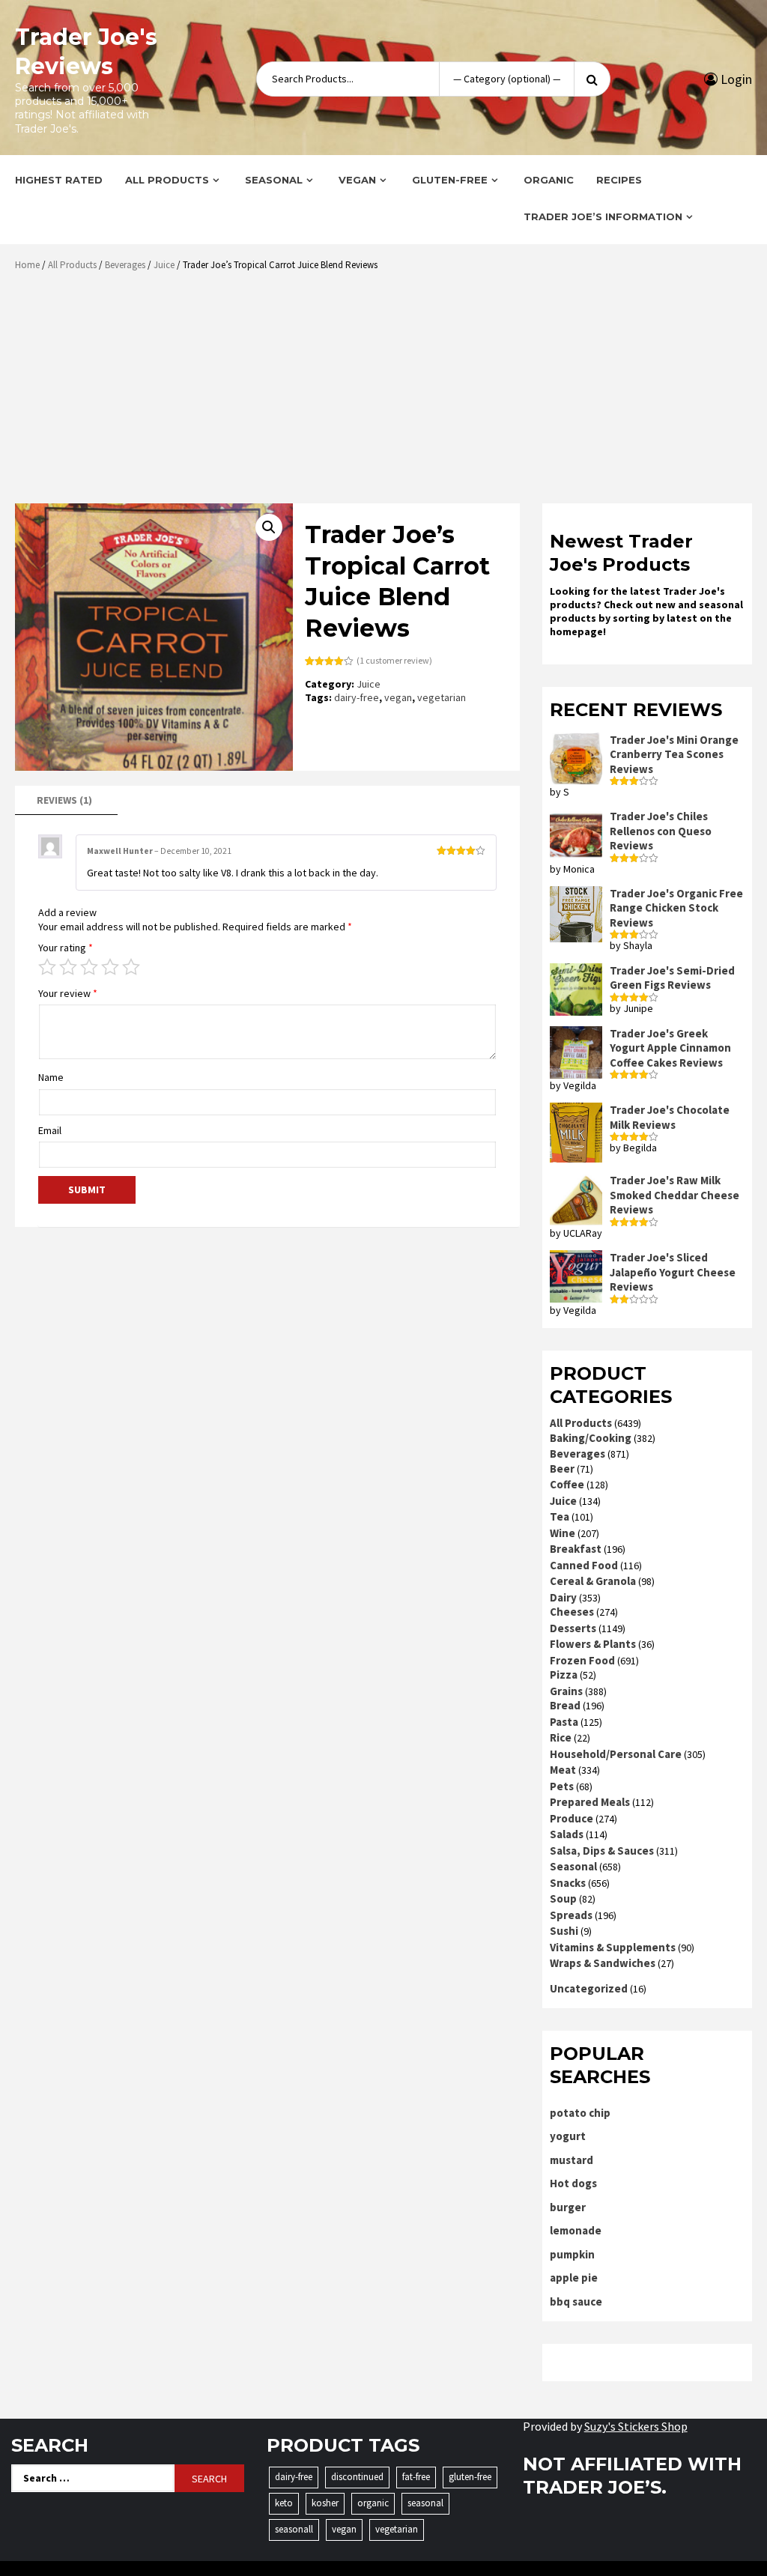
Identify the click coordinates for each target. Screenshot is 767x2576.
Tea (560, 1516)
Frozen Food (582, 1660)
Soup (563, 1898)
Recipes (619, 180)
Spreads (571, 1915)
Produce (572, 1818)
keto (284, 2503)
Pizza (564, 1675)
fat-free (416, 2477)
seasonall (294, 2529)
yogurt (568, 2136)
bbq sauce (576, 2301)
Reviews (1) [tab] (64, 800)
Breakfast (576, 1549)
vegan (398, 697)
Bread (565, 1705)
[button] (269, 527)
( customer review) (394, 660)
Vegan (357, 180)
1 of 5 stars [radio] (47, 967)
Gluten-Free (450, 180)
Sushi (564, 1931)
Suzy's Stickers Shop (636, 2426)
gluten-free (470, 2477)
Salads (567, 1834)
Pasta (564, 1722)
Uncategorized (589, 1988)
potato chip (580, 2113)
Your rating (66, 948)
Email (50, 1130)
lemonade (576, 2230)
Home (27, 265)
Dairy (563, 1597)
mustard (572, 2160)
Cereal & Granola (593, 1581)
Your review (68, 993)
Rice (561, 1737)
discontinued (357, 2477)
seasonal (425, 2503)
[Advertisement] (387, 393)
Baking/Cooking (591, 1438)
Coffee (567, 1484)
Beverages (125, 265)
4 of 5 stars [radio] (110, 967)
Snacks (568, 1883)
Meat (563, 1770)
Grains (566, 1691)
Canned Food (584, 1565)
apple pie (574, 2278)
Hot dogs (573, 2183)
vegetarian (442, 697)
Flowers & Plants (593, 1644)
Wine (563, 1533)
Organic (549, 180)
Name (51, 1077)
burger (568, 2207)
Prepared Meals (590, 1802)
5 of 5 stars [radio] (131, 967)
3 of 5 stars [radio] (89, 967)
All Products (167, 180)
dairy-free (357, 697)
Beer (562, 1469)
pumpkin (572, 2254)
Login (735, 79)
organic (373, 2503)
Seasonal (274, 180)
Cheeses (572, 1612)
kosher (325, 2503)
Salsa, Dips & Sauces (602, 1851)
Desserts (573, 1628)
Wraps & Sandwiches (603, 1963)
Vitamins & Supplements (613, 1947)
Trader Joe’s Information (603, 216)
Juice (164, 265)
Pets (562, 1786)
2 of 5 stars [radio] (68, 967)
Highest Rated (59, 180)
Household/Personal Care (616, 1754)
